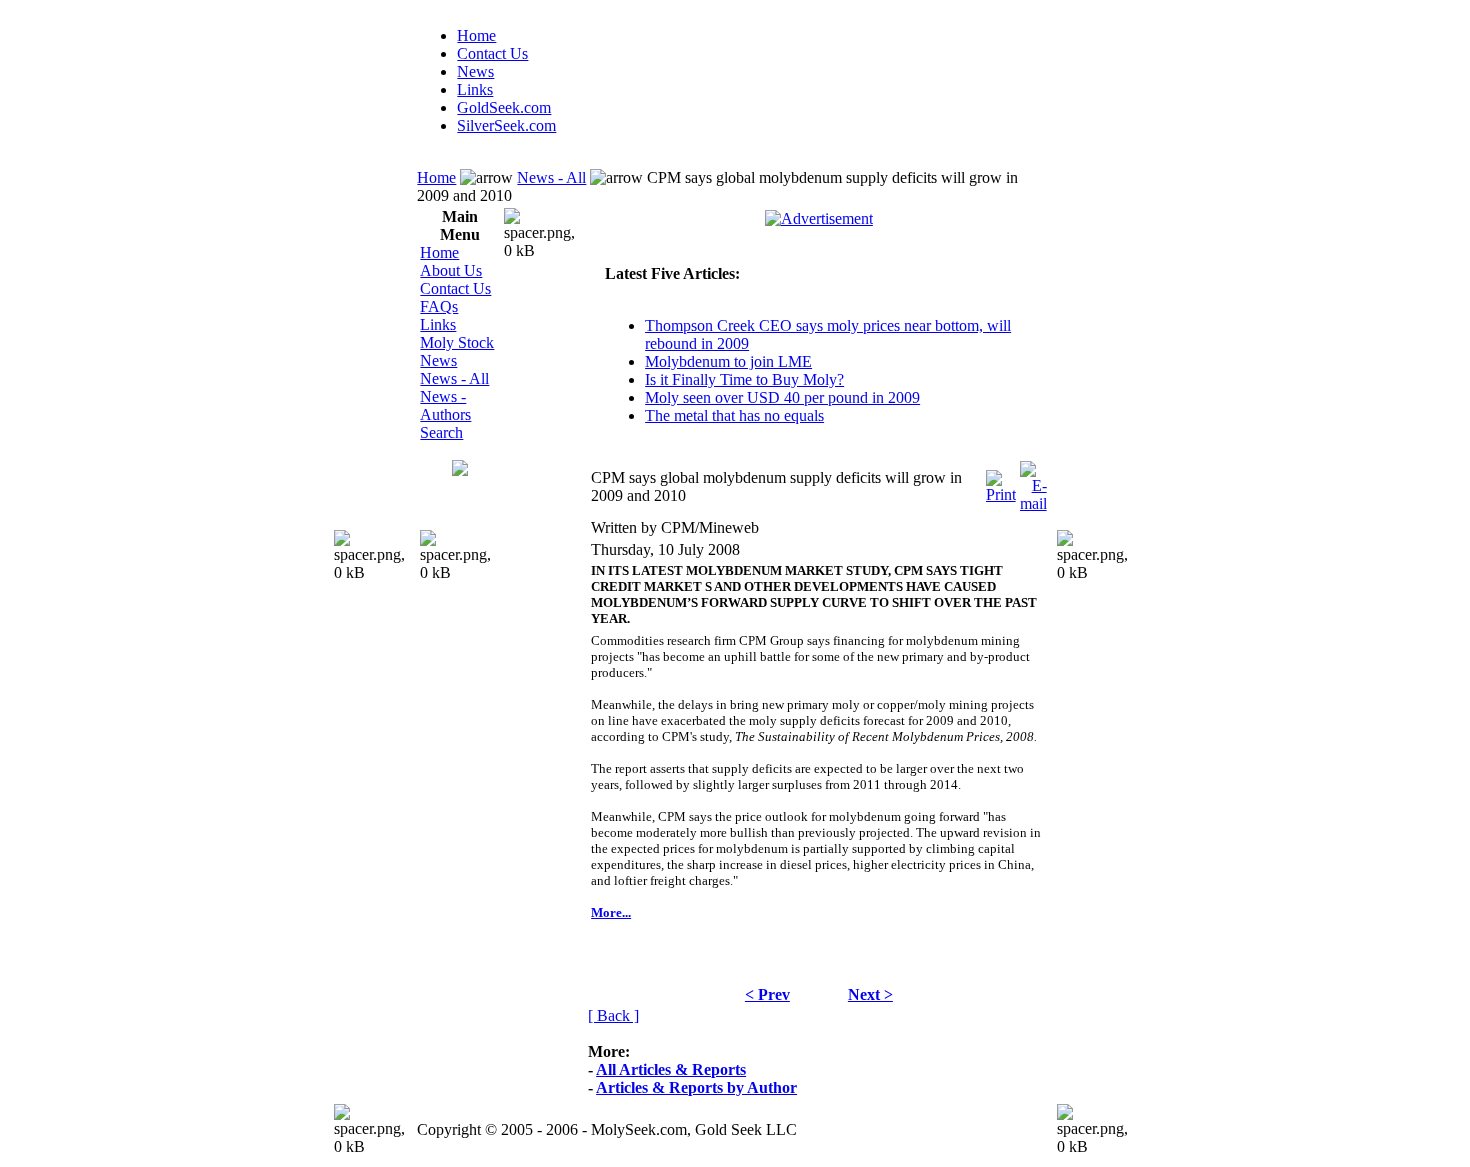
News (475, 71)
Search (441, 432)
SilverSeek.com (506, 125)
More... (611, 912)
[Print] (1001, 481)
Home (476, 35)
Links (475, 89)
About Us (451, 270)
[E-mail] (1033, 481)
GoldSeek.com (504, 107)
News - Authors (445, 405)
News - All (551, 177)
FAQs (439, 306)
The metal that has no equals (734, 415)
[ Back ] (613, 1015)
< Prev (767, 994)
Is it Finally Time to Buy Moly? (744, 379)
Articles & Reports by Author (696, 1087)
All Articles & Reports (671, 1069)
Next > (870, 994)
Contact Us (492, 53)
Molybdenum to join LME (728, 361)
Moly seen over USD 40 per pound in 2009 (782, 397)
